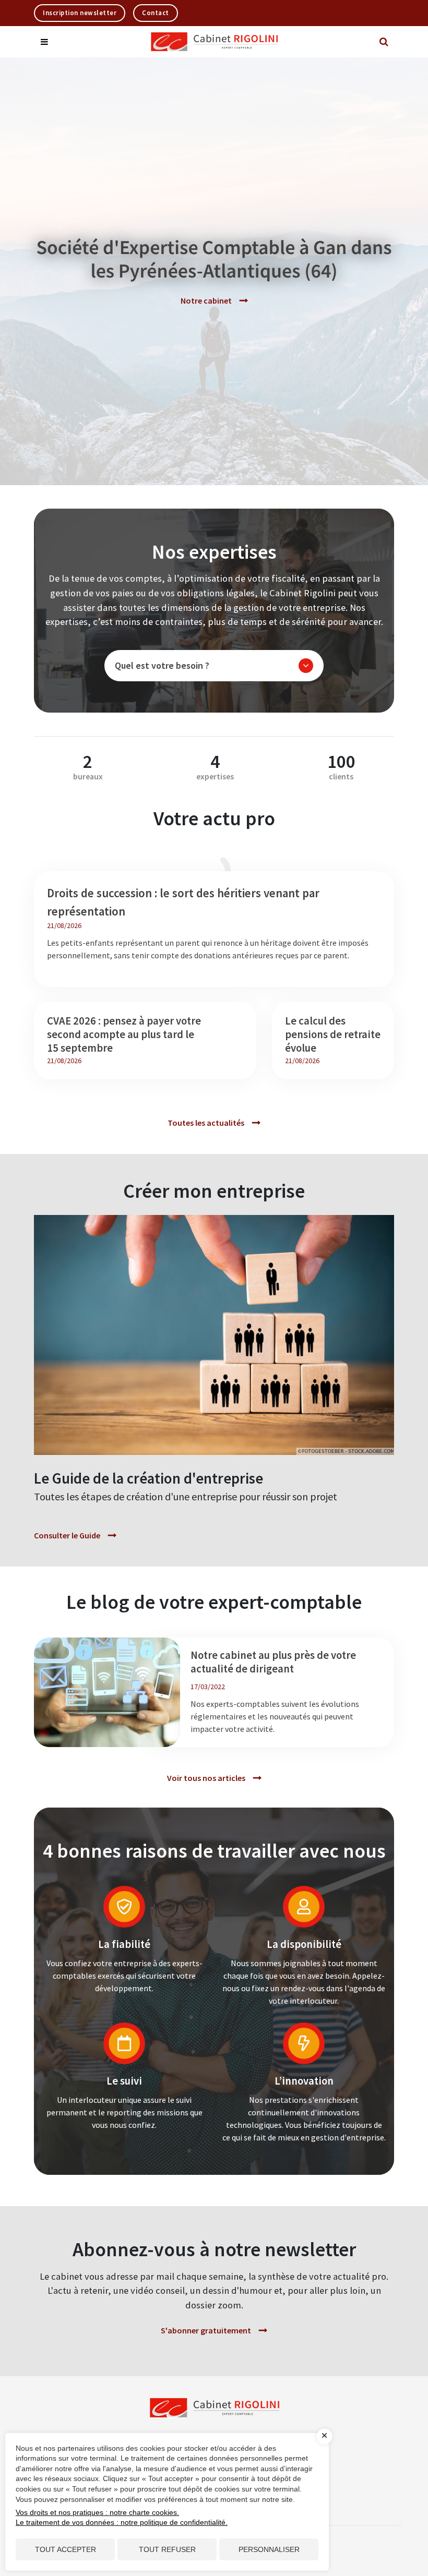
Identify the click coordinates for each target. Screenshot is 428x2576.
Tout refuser (167, 2549)
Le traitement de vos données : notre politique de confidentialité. (122, 2522)
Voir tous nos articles (206, 1778)
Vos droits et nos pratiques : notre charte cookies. (97, 2512)
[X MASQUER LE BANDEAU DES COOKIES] (325, 2436)
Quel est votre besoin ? (162, 665)
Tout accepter (66, 2549)
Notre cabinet (206, 300)
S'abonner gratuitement (206, 2330)
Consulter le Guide (67, 1535)
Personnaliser (269, 2549)
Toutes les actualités (206, 1123)
